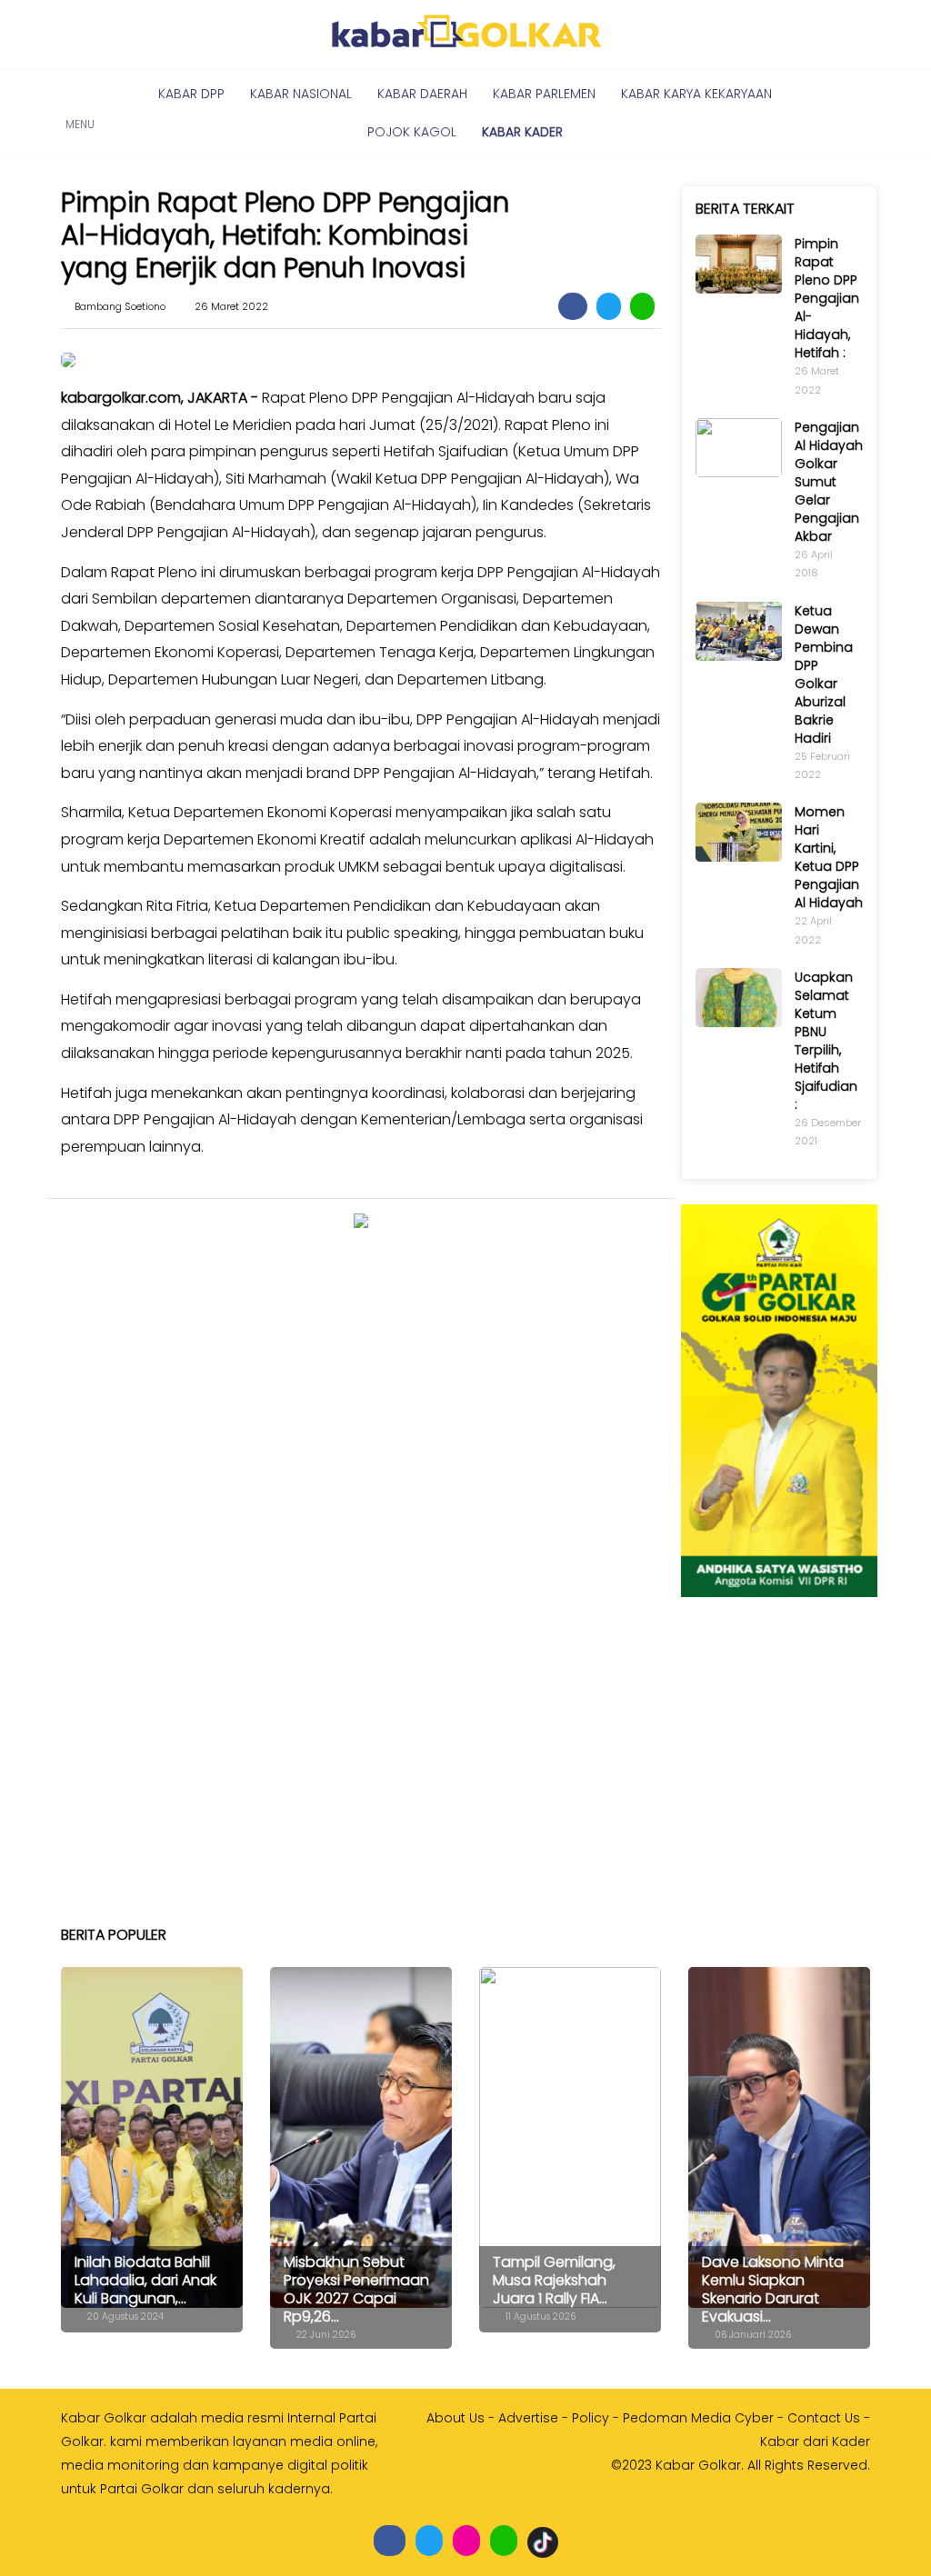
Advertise (528, 2418)
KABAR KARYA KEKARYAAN (696, 94)
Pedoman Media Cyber (698, 2418)
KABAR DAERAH (422, 94)
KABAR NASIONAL (301, 94)
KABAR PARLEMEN (544, 94)
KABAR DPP (191, 94)
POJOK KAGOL (412, 132)
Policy (591, 2418)
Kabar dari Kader (815, 2441)
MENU (80, 114)
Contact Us (824, 2418)
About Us (455, 2418)
